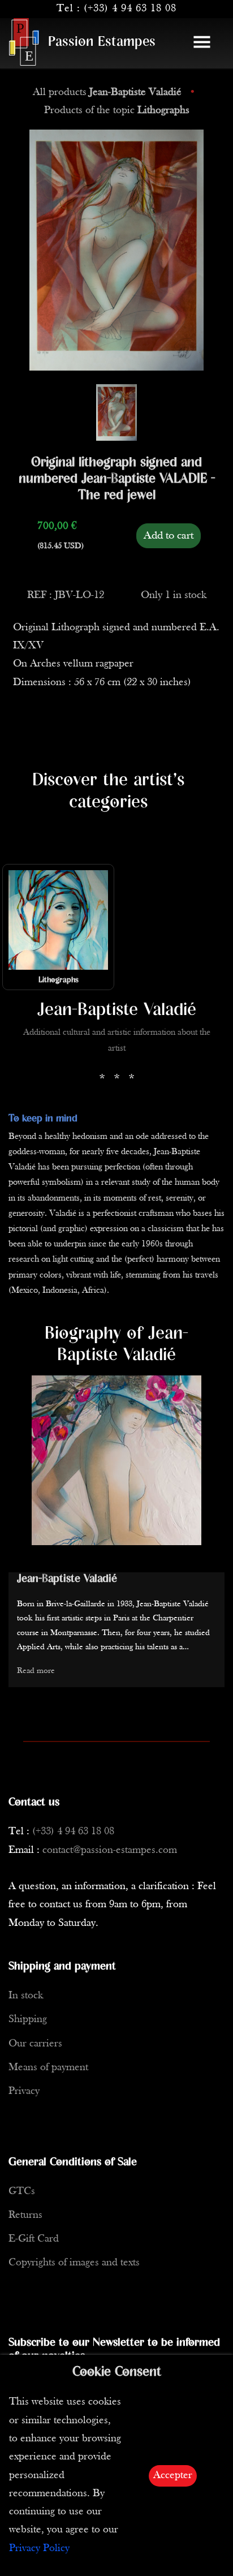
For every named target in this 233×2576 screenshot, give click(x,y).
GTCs (22, 2192)
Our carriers (35, 2044)
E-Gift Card (34, 2239)
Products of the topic (117, 111)
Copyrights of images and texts (74, 2263)
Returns (25, 2215)
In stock (26, 1996)
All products (107, 93)
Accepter (173, 2476)
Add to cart (169, 536)
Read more (36, 1671)
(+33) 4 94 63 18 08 (130, 9)
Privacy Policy (39, 2549)
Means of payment (48, 2068)
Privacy (24, 2091)
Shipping (28, 2020)
